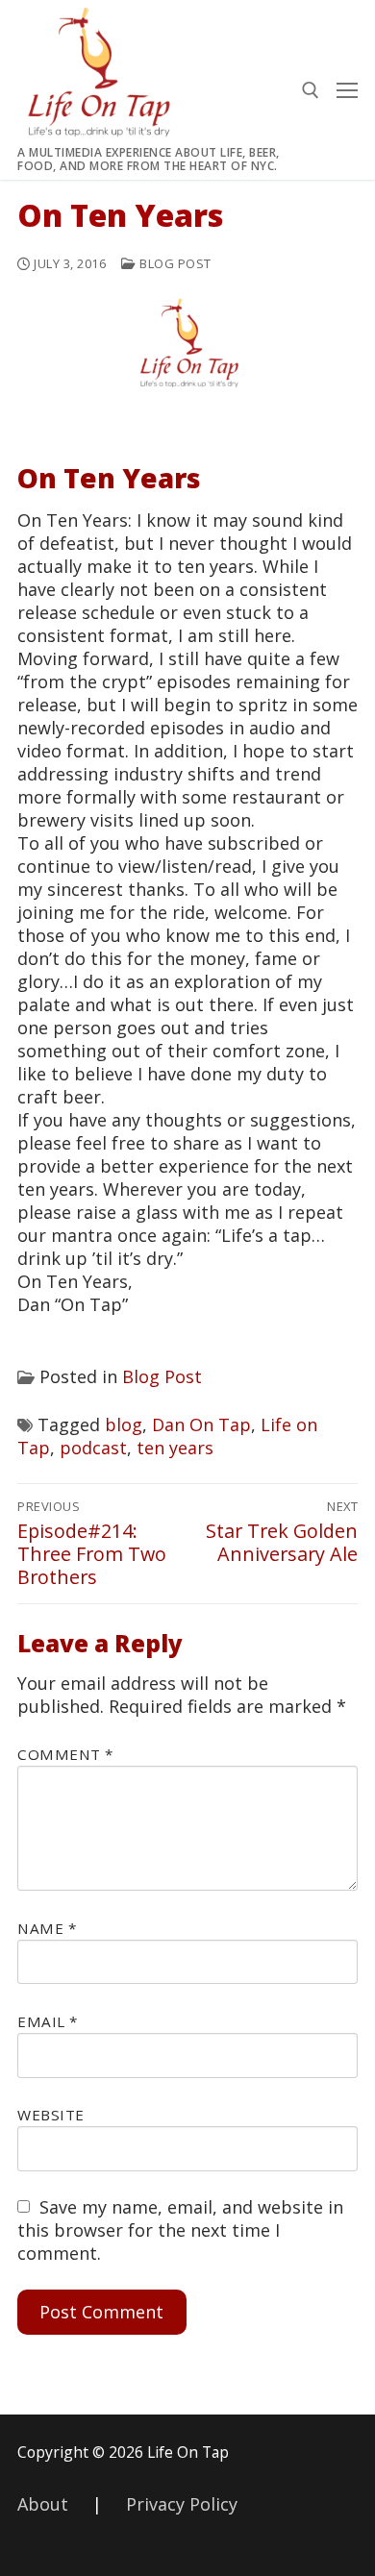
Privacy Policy (182, 2504)
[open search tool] (311, 90)
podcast (93, 1448)
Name (47, 1928)
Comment (65, 1754)
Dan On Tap (201, 1424)
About (43, 2504)
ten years (175, 1448)
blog (124, 1424)
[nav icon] (347, 90)
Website (51, 2115)
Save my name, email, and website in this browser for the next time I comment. (180, 2230)
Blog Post (174, 263)
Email (48, 2021)
